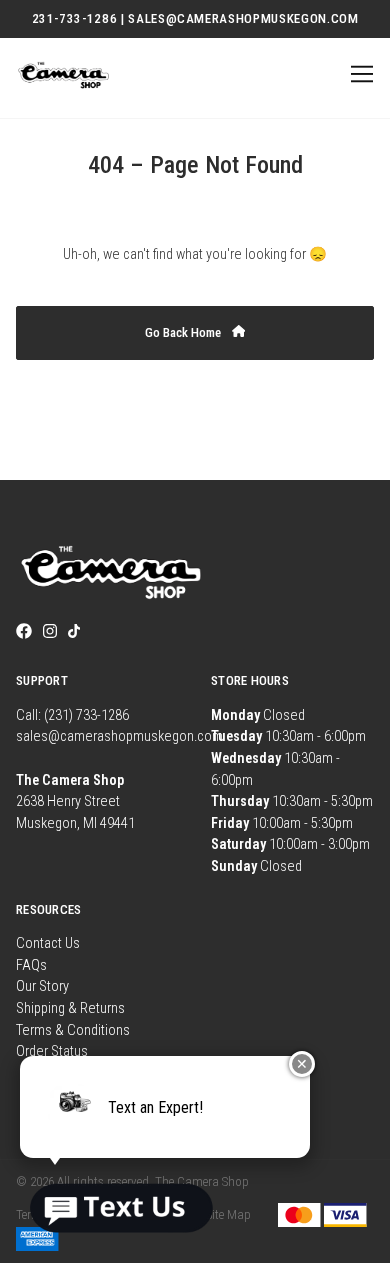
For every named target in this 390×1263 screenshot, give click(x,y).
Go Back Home (184, 332)
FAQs (31, 965)
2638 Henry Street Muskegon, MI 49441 (75, 802)
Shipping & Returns (70, 1008)
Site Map (228, 1214)
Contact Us (48, 943)
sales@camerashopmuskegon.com (119, 736)
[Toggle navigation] (358, 74)
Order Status (52, 1051)
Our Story (42, 986)
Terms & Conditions (73, 1030)
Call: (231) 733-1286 (72, 715)
